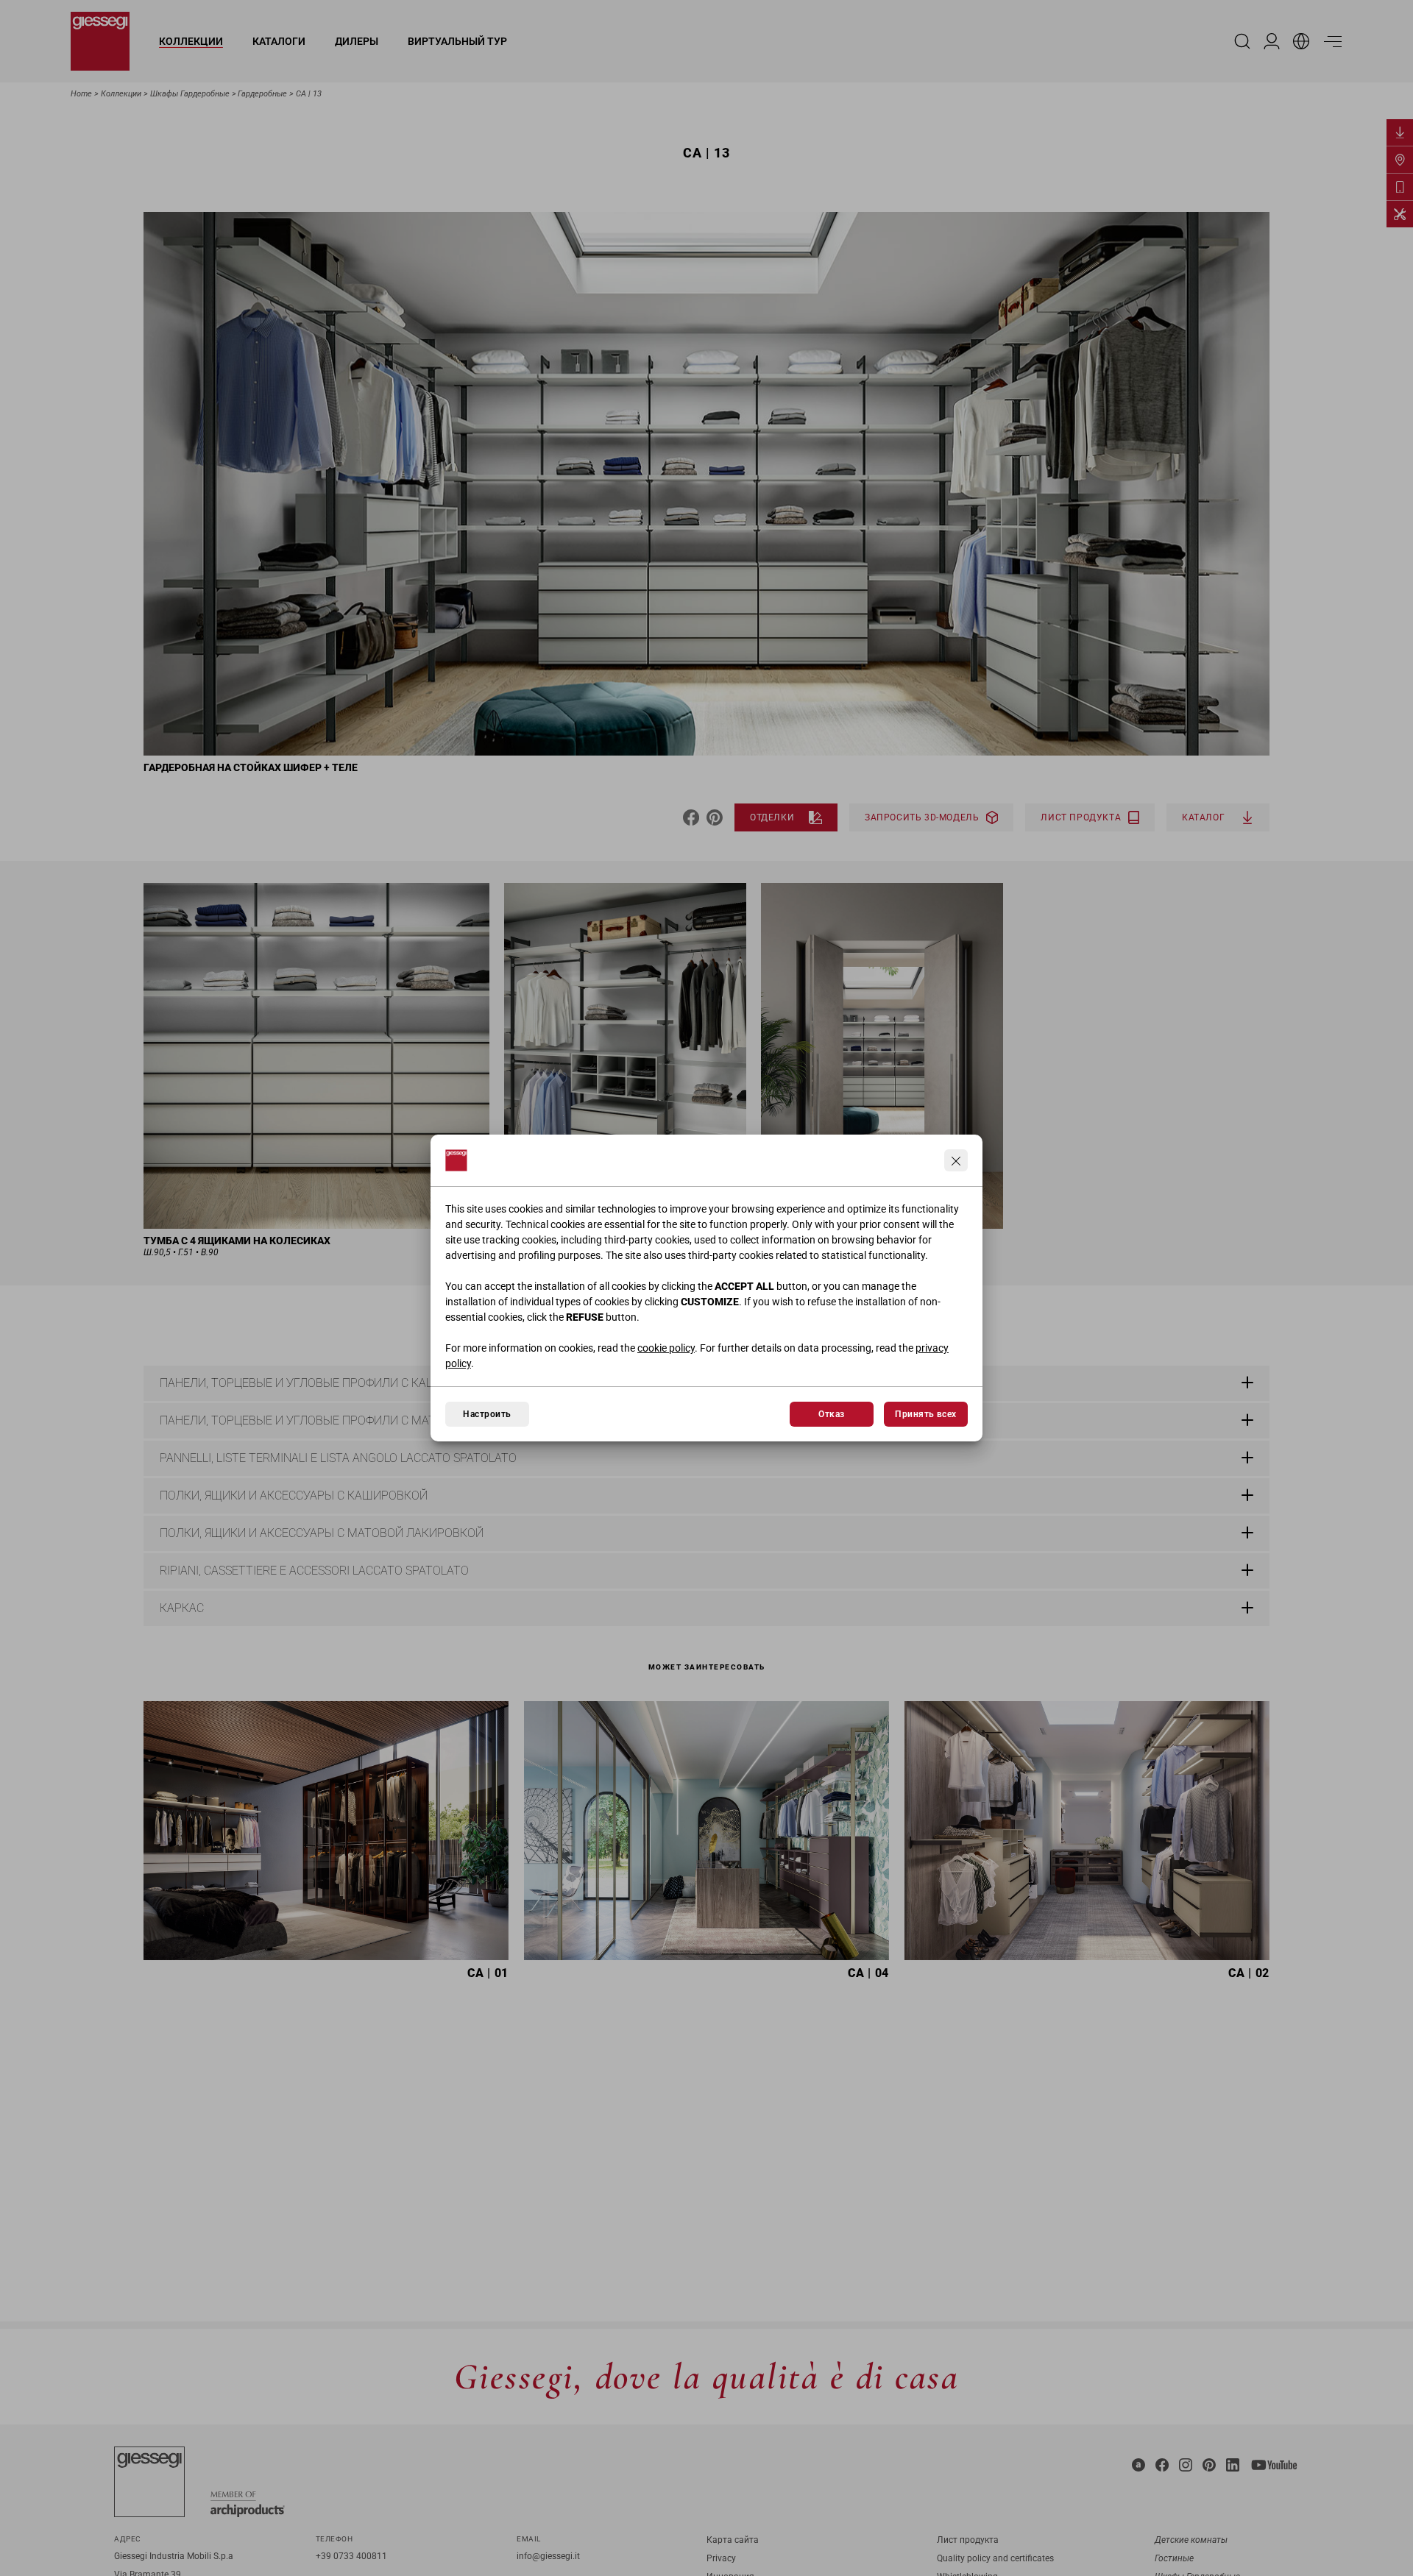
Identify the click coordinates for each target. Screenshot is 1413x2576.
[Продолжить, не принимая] (956, 1160)
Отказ (831, 1414)
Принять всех (926, 1414)
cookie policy (666, 1348)
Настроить (487, 1414)
